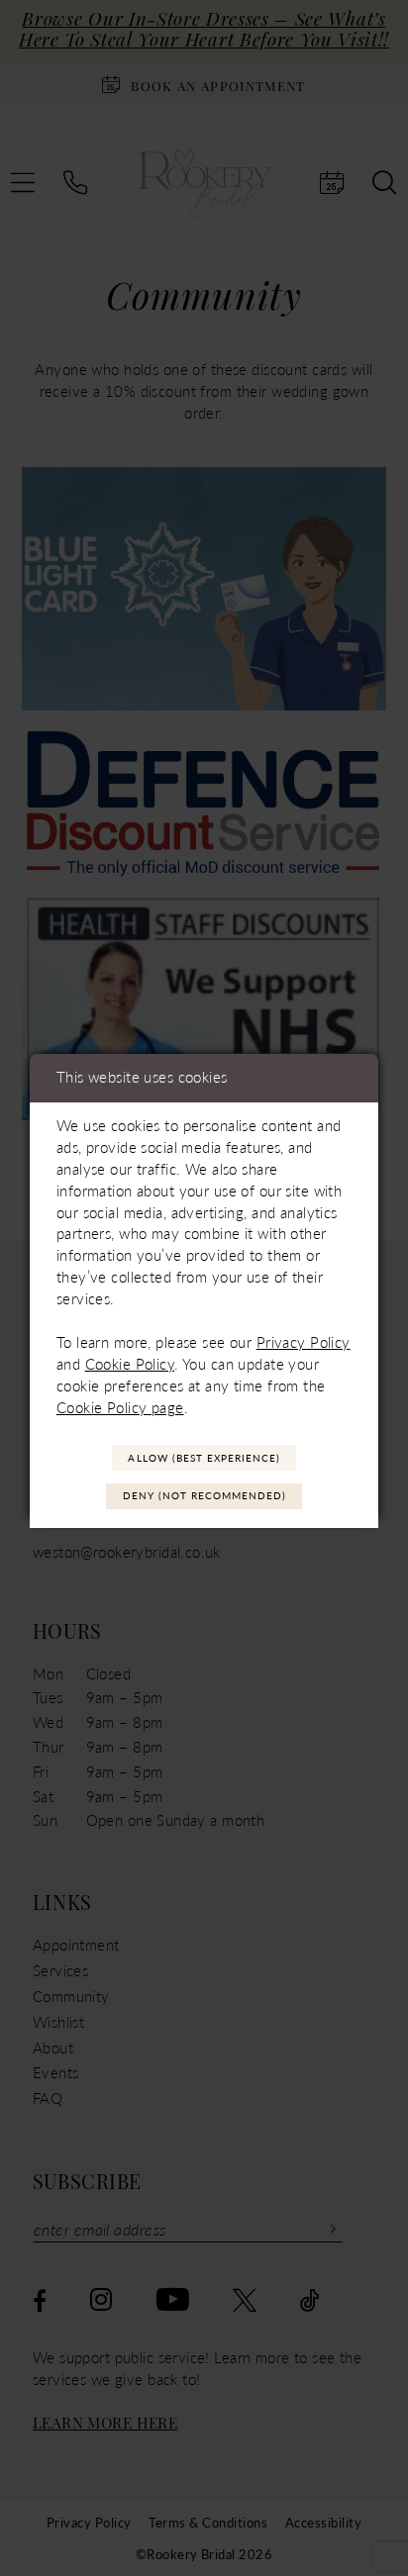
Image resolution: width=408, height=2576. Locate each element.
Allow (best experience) (204, 1458)
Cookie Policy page (120, 1407)
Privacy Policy (304, 1342)
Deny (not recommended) (205, 1495)
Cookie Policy (130, 1364)
